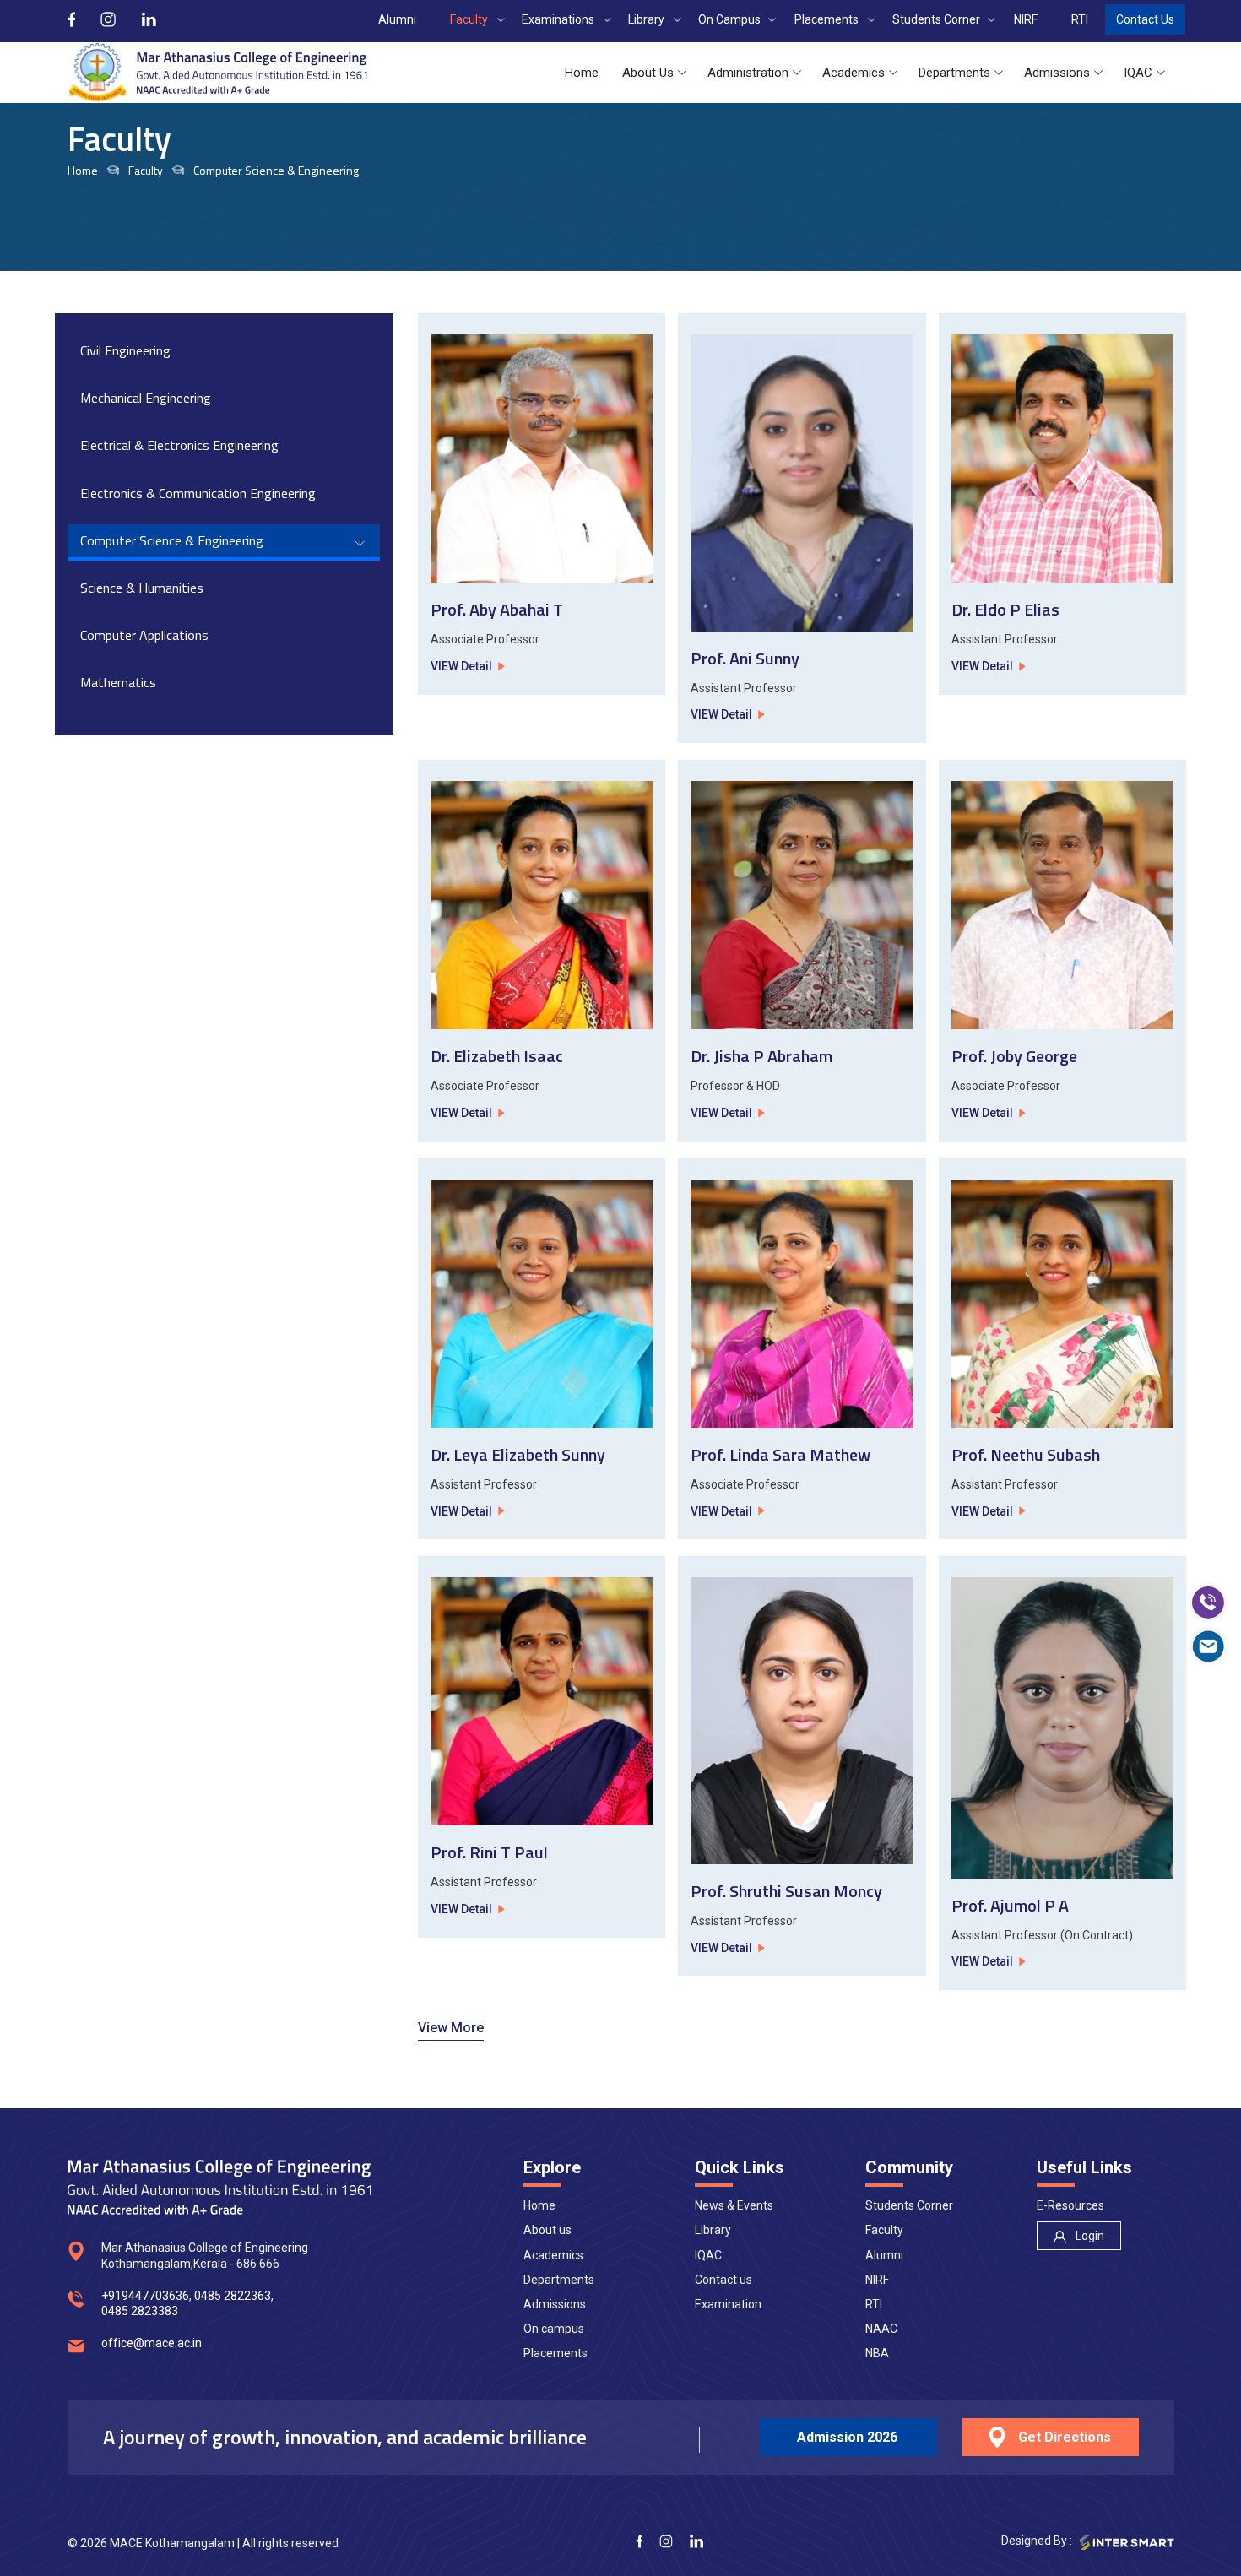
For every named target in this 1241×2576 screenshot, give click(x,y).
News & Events (734, 2205)
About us (547, 2230)
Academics (553, 2255)
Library (713, 2230)
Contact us (723, 2280)
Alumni (884, 2255)
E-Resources (1070, 2205)
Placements (555, 2353)
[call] (1208, 1603)
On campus (554, 2329)
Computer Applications (144, 635)
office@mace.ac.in (152, 2343)
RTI (874, 2304)
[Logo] (217, 73)
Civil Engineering (125, 350)
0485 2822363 (233, 2296)
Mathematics (118, 682)
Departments (559, 2280)
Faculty (884, 2230)
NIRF (877, 2280)
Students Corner (909, 2205)
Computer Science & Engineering (172, 540)
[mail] (1208, 1646)
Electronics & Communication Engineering (198, 493)
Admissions (555, 2304)
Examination (728, 2304)
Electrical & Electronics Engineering (179, 445)
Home (83, 171)
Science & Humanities (142, 588)
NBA (877, 2353)
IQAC (708, 2255)
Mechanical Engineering (146, 398)
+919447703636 (145, 2296)
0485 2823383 (140, 2311)
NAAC (881, 2329)
